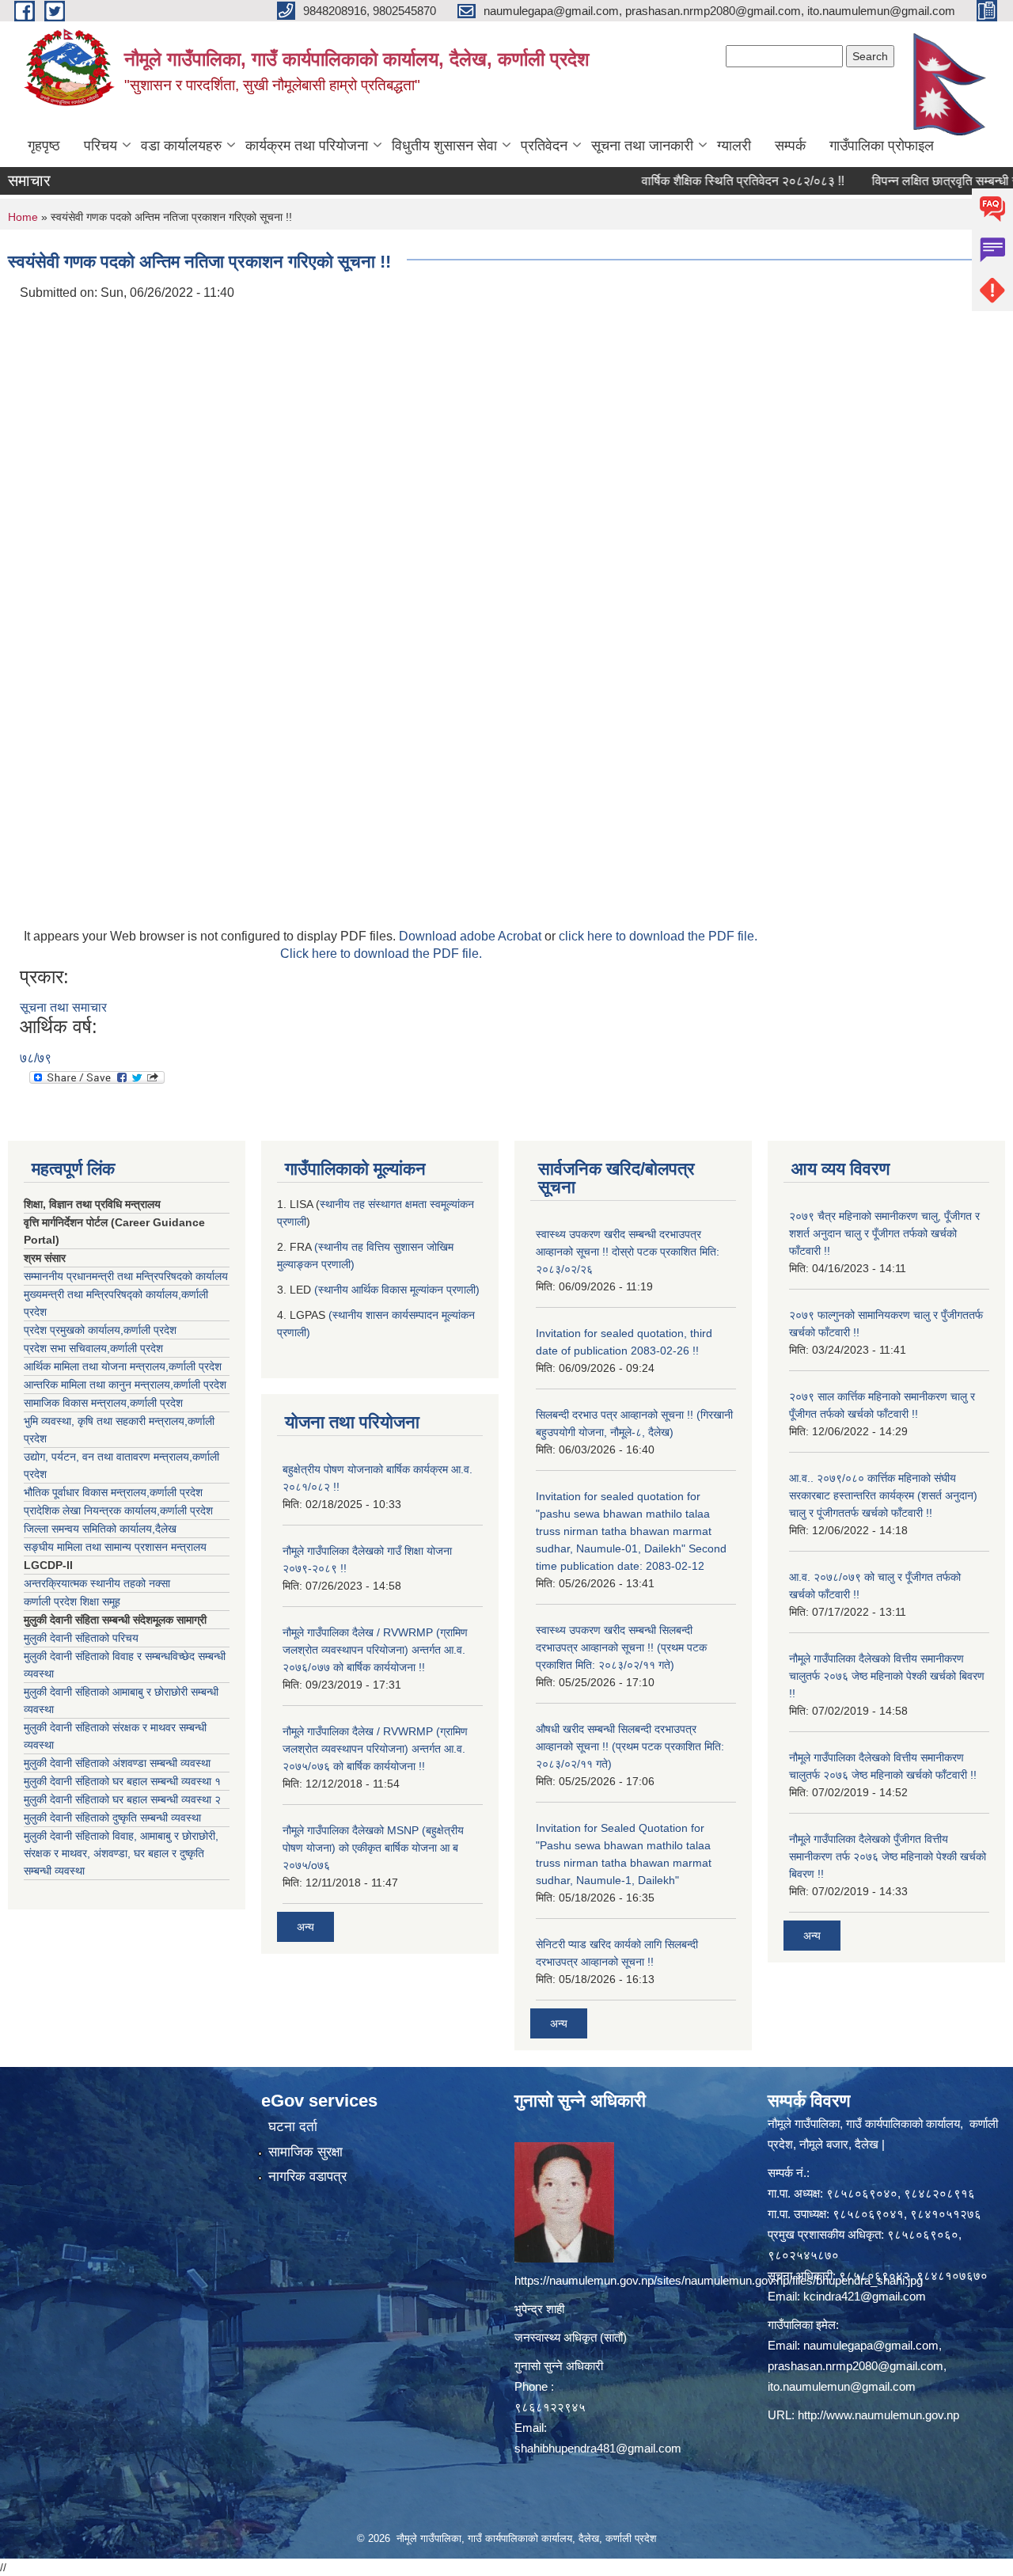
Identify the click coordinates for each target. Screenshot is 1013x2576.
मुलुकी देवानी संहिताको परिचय (81, 1638)
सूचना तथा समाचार (63, 1007)
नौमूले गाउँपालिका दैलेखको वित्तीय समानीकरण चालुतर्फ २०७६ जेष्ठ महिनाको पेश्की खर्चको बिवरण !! (887, 1676)
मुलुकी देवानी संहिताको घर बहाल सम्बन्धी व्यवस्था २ (122, 1799)
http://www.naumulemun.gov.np (878, 2415)
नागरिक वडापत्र (307, 2177)
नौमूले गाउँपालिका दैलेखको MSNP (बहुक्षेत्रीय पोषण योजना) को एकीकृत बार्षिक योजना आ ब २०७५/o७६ (373, 1848)
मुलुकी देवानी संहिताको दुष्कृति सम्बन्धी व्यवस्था (112, 1818)
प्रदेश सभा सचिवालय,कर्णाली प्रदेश (93, 1348)
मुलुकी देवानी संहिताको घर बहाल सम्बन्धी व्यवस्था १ (122, 1781)
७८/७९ (36, 1058)
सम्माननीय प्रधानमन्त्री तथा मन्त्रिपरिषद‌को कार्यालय (126, 1276)
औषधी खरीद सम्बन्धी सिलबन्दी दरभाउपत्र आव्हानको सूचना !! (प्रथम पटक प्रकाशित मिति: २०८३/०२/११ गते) (630, 1746)
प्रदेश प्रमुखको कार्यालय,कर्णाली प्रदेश (100, 1330)
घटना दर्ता (293, 2127)
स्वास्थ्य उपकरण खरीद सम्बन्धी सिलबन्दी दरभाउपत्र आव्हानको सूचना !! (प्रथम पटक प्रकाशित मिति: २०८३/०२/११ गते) (621, 1647)
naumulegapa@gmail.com (871, 2345)
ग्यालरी (734, 146)
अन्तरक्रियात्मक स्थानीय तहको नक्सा (97, 1583)
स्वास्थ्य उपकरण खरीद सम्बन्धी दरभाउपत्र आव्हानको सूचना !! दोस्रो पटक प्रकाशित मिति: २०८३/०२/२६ (628, 1252)
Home (23, 217)
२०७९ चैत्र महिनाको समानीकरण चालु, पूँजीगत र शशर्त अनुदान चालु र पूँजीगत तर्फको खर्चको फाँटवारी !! (884, 1233)
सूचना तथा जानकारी (642, 146)
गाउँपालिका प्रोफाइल (882, 146)
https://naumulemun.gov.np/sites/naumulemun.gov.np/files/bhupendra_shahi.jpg (719, 2280)
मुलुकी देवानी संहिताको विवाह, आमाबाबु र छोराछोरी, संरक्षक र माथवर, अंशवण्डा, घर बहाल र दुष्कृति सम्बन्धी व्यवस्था (121, 1853)
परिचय (101, 146)
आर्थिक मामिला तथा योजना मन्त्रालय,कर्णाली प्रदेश (123, 1366)
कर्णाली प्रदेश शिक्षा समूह (72, 1601)
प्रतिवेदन (544, 146)
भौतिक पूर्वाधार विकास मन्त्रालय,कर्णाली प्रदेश (113, 1492)
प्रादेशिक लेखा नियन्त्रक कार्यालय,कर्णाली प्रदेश (118, 1510)
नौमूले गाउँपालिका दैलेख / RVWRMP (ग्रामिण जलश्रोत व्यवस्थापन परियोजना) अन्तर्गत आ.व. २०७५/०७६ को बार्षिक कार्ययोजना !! (375, 1749)
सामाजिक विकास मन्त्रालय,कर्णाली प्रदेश (103, 1403)
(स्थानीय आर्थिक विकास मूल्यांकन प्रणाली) (397, 1290)
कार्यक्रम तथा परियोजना (307, 146)
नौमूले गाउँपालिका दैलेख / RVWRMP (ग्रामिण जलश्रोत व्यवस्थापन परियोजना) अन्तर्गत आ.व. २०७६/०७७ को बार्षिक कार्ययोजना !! (375, 1650)
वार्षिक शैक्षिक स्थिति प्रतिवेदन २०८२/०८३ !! (700, 181)
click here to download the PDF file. (658, 936)
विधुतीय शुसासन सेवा (444, 146)
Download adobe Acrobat (472, 936)
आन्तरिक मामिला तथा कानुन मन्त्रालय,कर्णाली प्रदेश (125, 1385)
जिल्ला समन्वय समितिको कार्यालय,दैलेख (100, 1529)
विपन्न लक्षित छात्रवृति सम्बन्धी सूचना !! (917, 181)
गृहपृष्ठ (44, 146)
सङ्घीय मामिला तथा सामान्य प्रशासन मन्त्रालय (115, 1547)
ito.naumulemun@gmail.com (842, 2386)
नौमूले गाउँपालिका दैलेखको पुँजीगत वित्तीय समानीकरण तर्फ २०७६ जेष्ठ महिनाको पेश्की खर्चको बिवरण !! (888, 1856)
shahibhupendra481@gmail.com (598, 2448)
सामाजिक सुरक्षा (305, 2152)
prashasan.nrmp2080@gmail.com (856, 2366)
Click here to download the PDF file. (381, 954)
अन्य (305, 1927)
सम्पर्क (790, 146)
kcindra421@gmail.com (865, 2296)
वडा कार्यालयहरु (181, 146)
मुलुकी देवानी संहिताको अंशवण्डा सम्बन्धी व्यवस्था (117, 1763)
